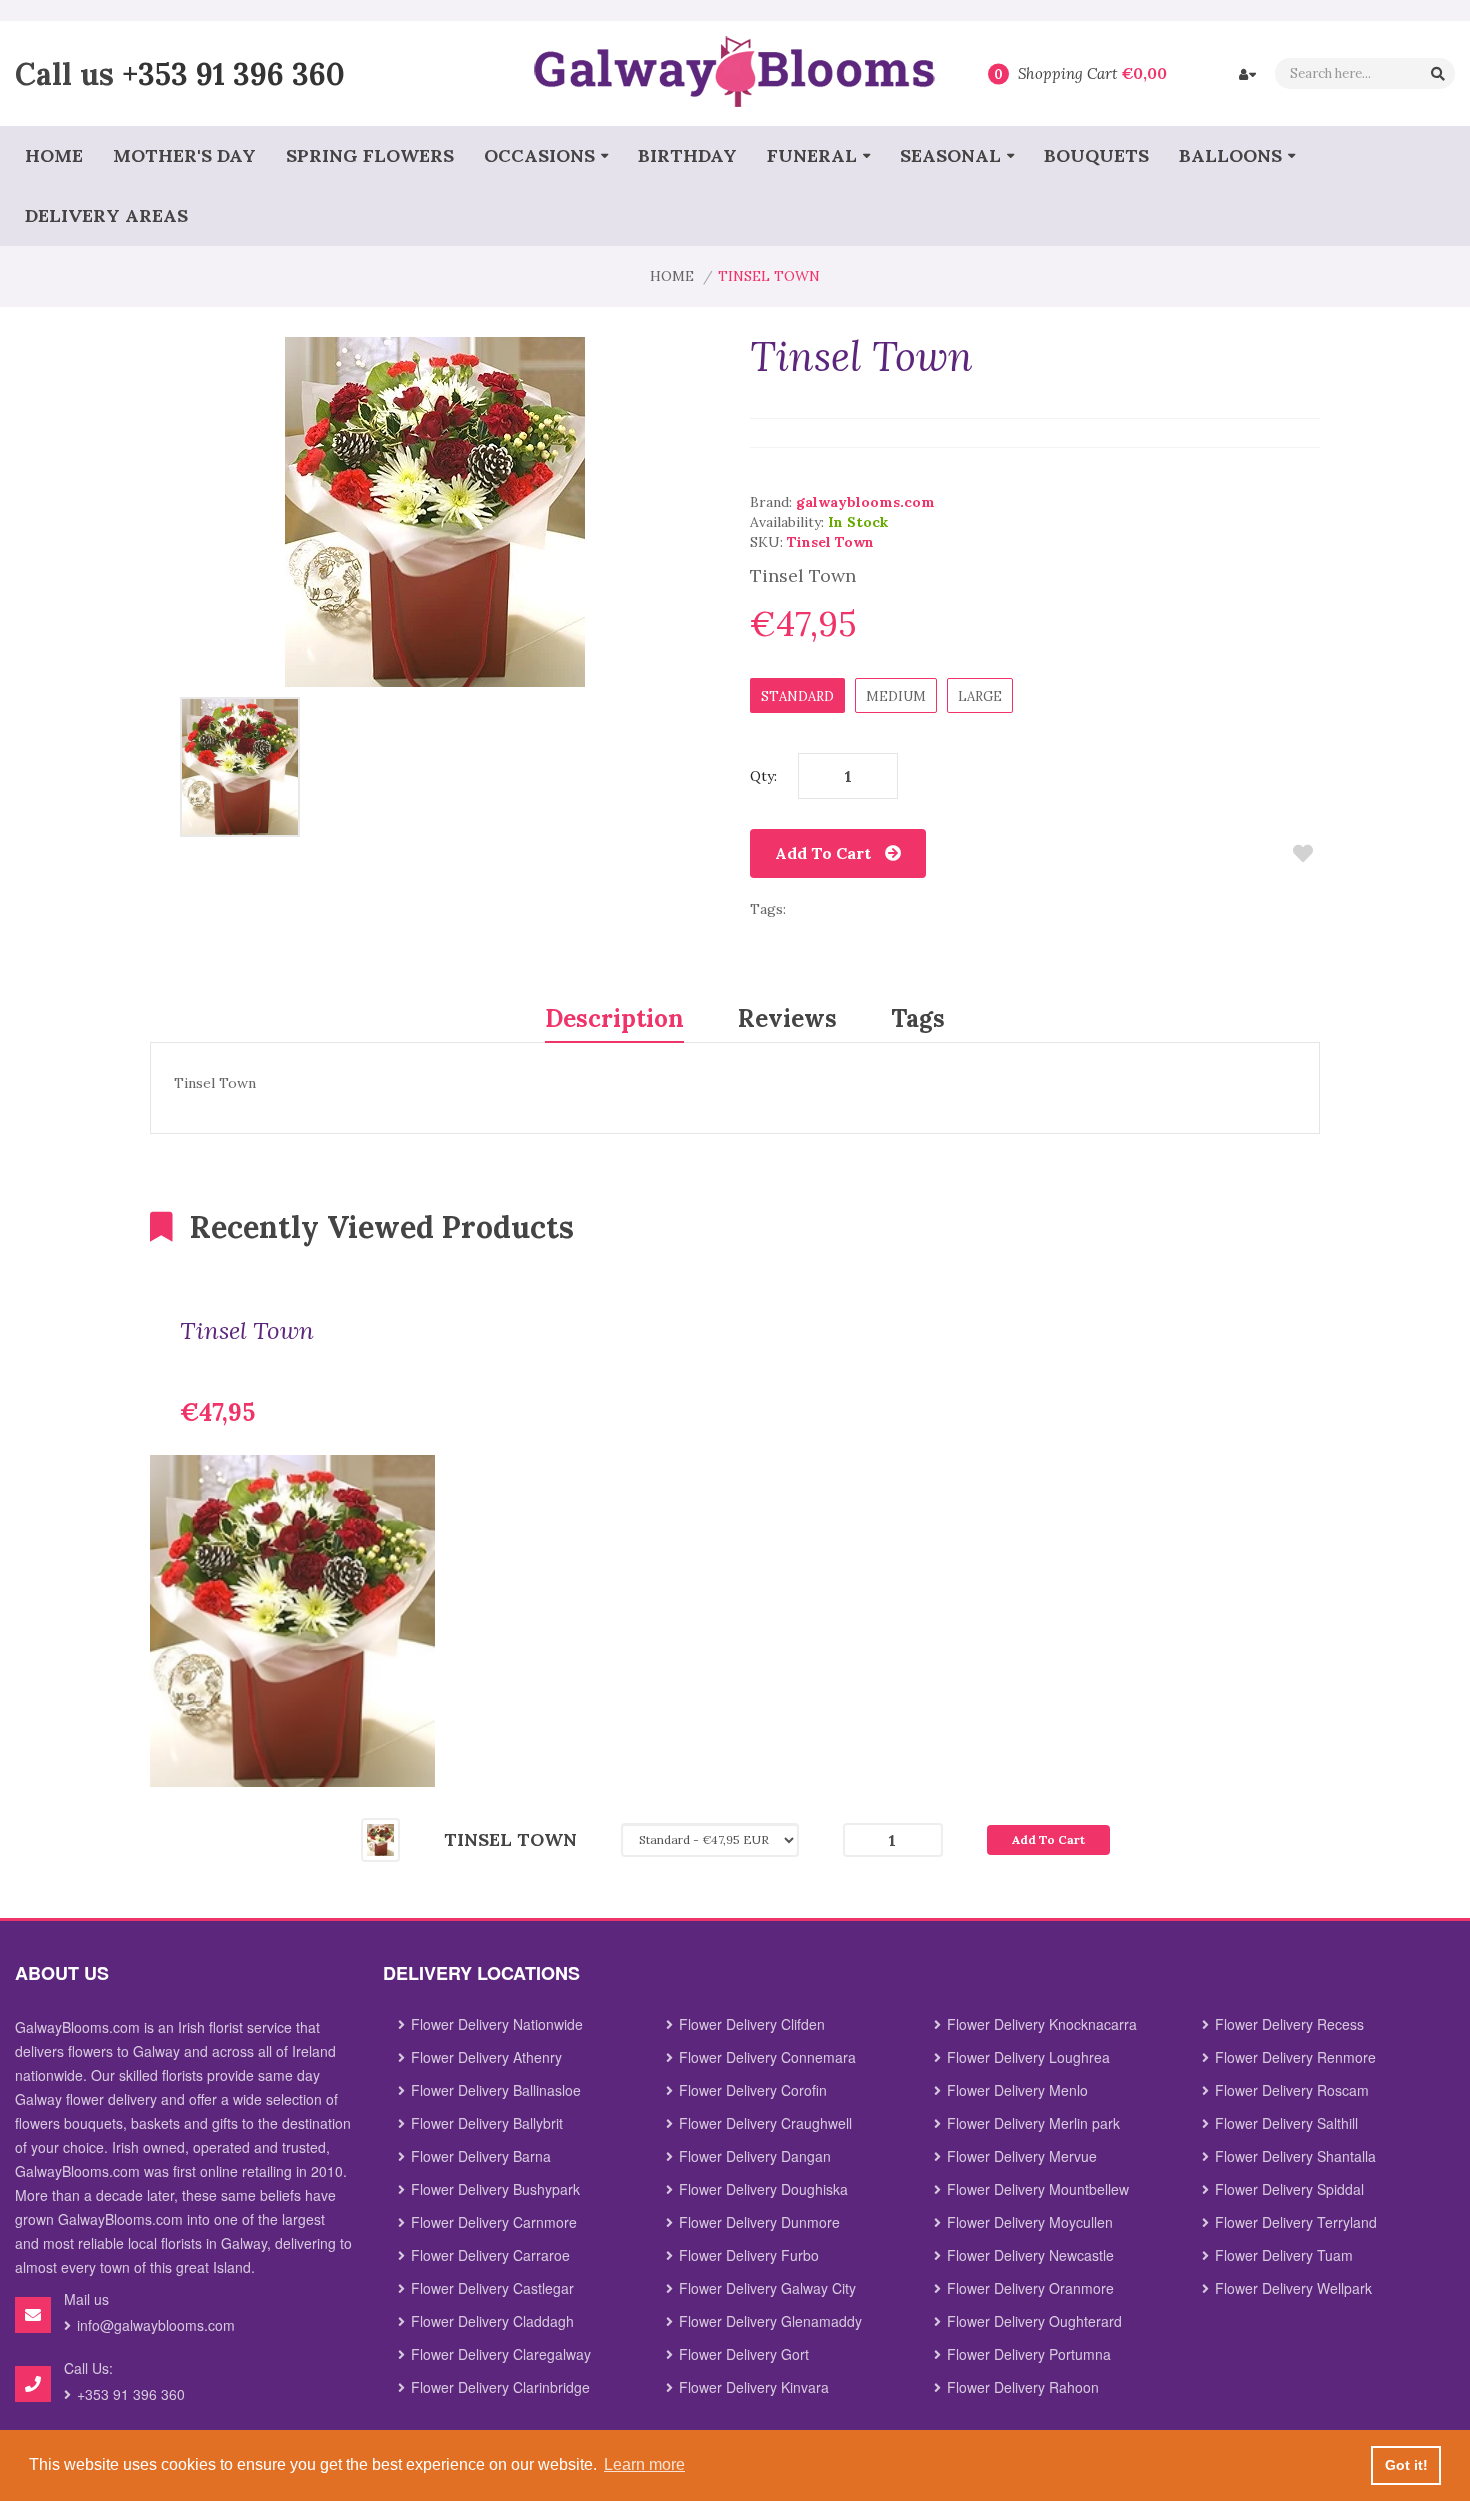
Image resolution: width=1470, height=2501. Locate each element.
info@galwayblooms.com (156, 2325)
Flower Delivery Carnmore (494, 2222)
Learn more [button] (644, 2464)
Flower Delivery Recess (1289, 2024)
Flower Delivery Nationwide (497, 2024)
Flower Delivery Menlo (1017, 2090)
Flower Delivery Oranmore (1030, 2288)
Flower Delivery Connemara (767, 2057)
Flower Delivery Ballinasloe (496, 2090)
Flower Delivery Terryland (1296, 2222)
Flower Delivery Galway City (767, 2288)
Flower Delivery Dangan (755, 2156)
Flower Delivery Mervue (1022, 2156)
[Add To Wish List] (1302, 853)
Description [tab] (614, 1018)
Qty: (763, 776)
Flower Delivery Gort (744, 2354)
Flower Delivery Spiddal (1289, 2189)
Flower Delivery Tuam (1284, 2255)
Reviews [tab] (787, 1018)
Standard (797, 696)
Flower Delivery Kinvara (754, 2387)
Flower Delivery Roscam (1292, 2090)
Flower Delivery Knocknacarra (1042, 2024)
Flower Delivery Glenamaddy (770, 2321)
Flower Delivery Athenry (486, 2057)
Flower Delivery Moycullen (1030, 2222)
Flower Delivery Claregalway (501, 2354)
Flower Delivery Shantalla (1295, 2156)
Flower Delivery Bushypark (495, 2189)
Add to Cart (823, 853)
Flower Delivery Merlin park (1033, 2123)
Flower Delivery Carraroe (490, 2255)
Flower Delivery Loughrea (1028, 2057)
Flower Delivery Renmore (1295, 2057)
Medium (896, 696)
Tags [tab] (918, 1018)
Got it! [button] (1406, 2465)
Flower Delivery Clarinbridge (500, 2387)
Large (980, 696)
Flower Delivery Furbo (749, 2255)
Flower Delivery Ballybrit (487, 2123)
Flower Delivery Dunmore (759, 2222)
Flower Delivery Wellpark (1293, 2288)
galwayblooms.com (865, 502)
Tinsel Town (247, 1331)
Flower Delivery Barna (481, 2156)
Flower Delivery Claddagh (492, 2321)
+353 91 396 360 (233, 73)
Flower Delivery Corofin (753, 2090)
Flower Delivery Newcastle (1030, 2255)
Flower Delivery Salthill (1286, 2123)
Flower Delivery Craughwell (765, 2123)
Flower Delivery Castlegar (492, 2288)
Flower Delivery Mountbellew (1038, 2189)
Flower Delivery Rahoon (1023, 2387)
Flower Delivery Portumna (1029, 2354)
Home (672, 276)
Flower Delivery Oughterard (1034, 2321)
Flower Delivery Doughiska (763, 2189)
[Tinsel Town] (240, 766)
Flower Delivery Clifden (752, 2024)
